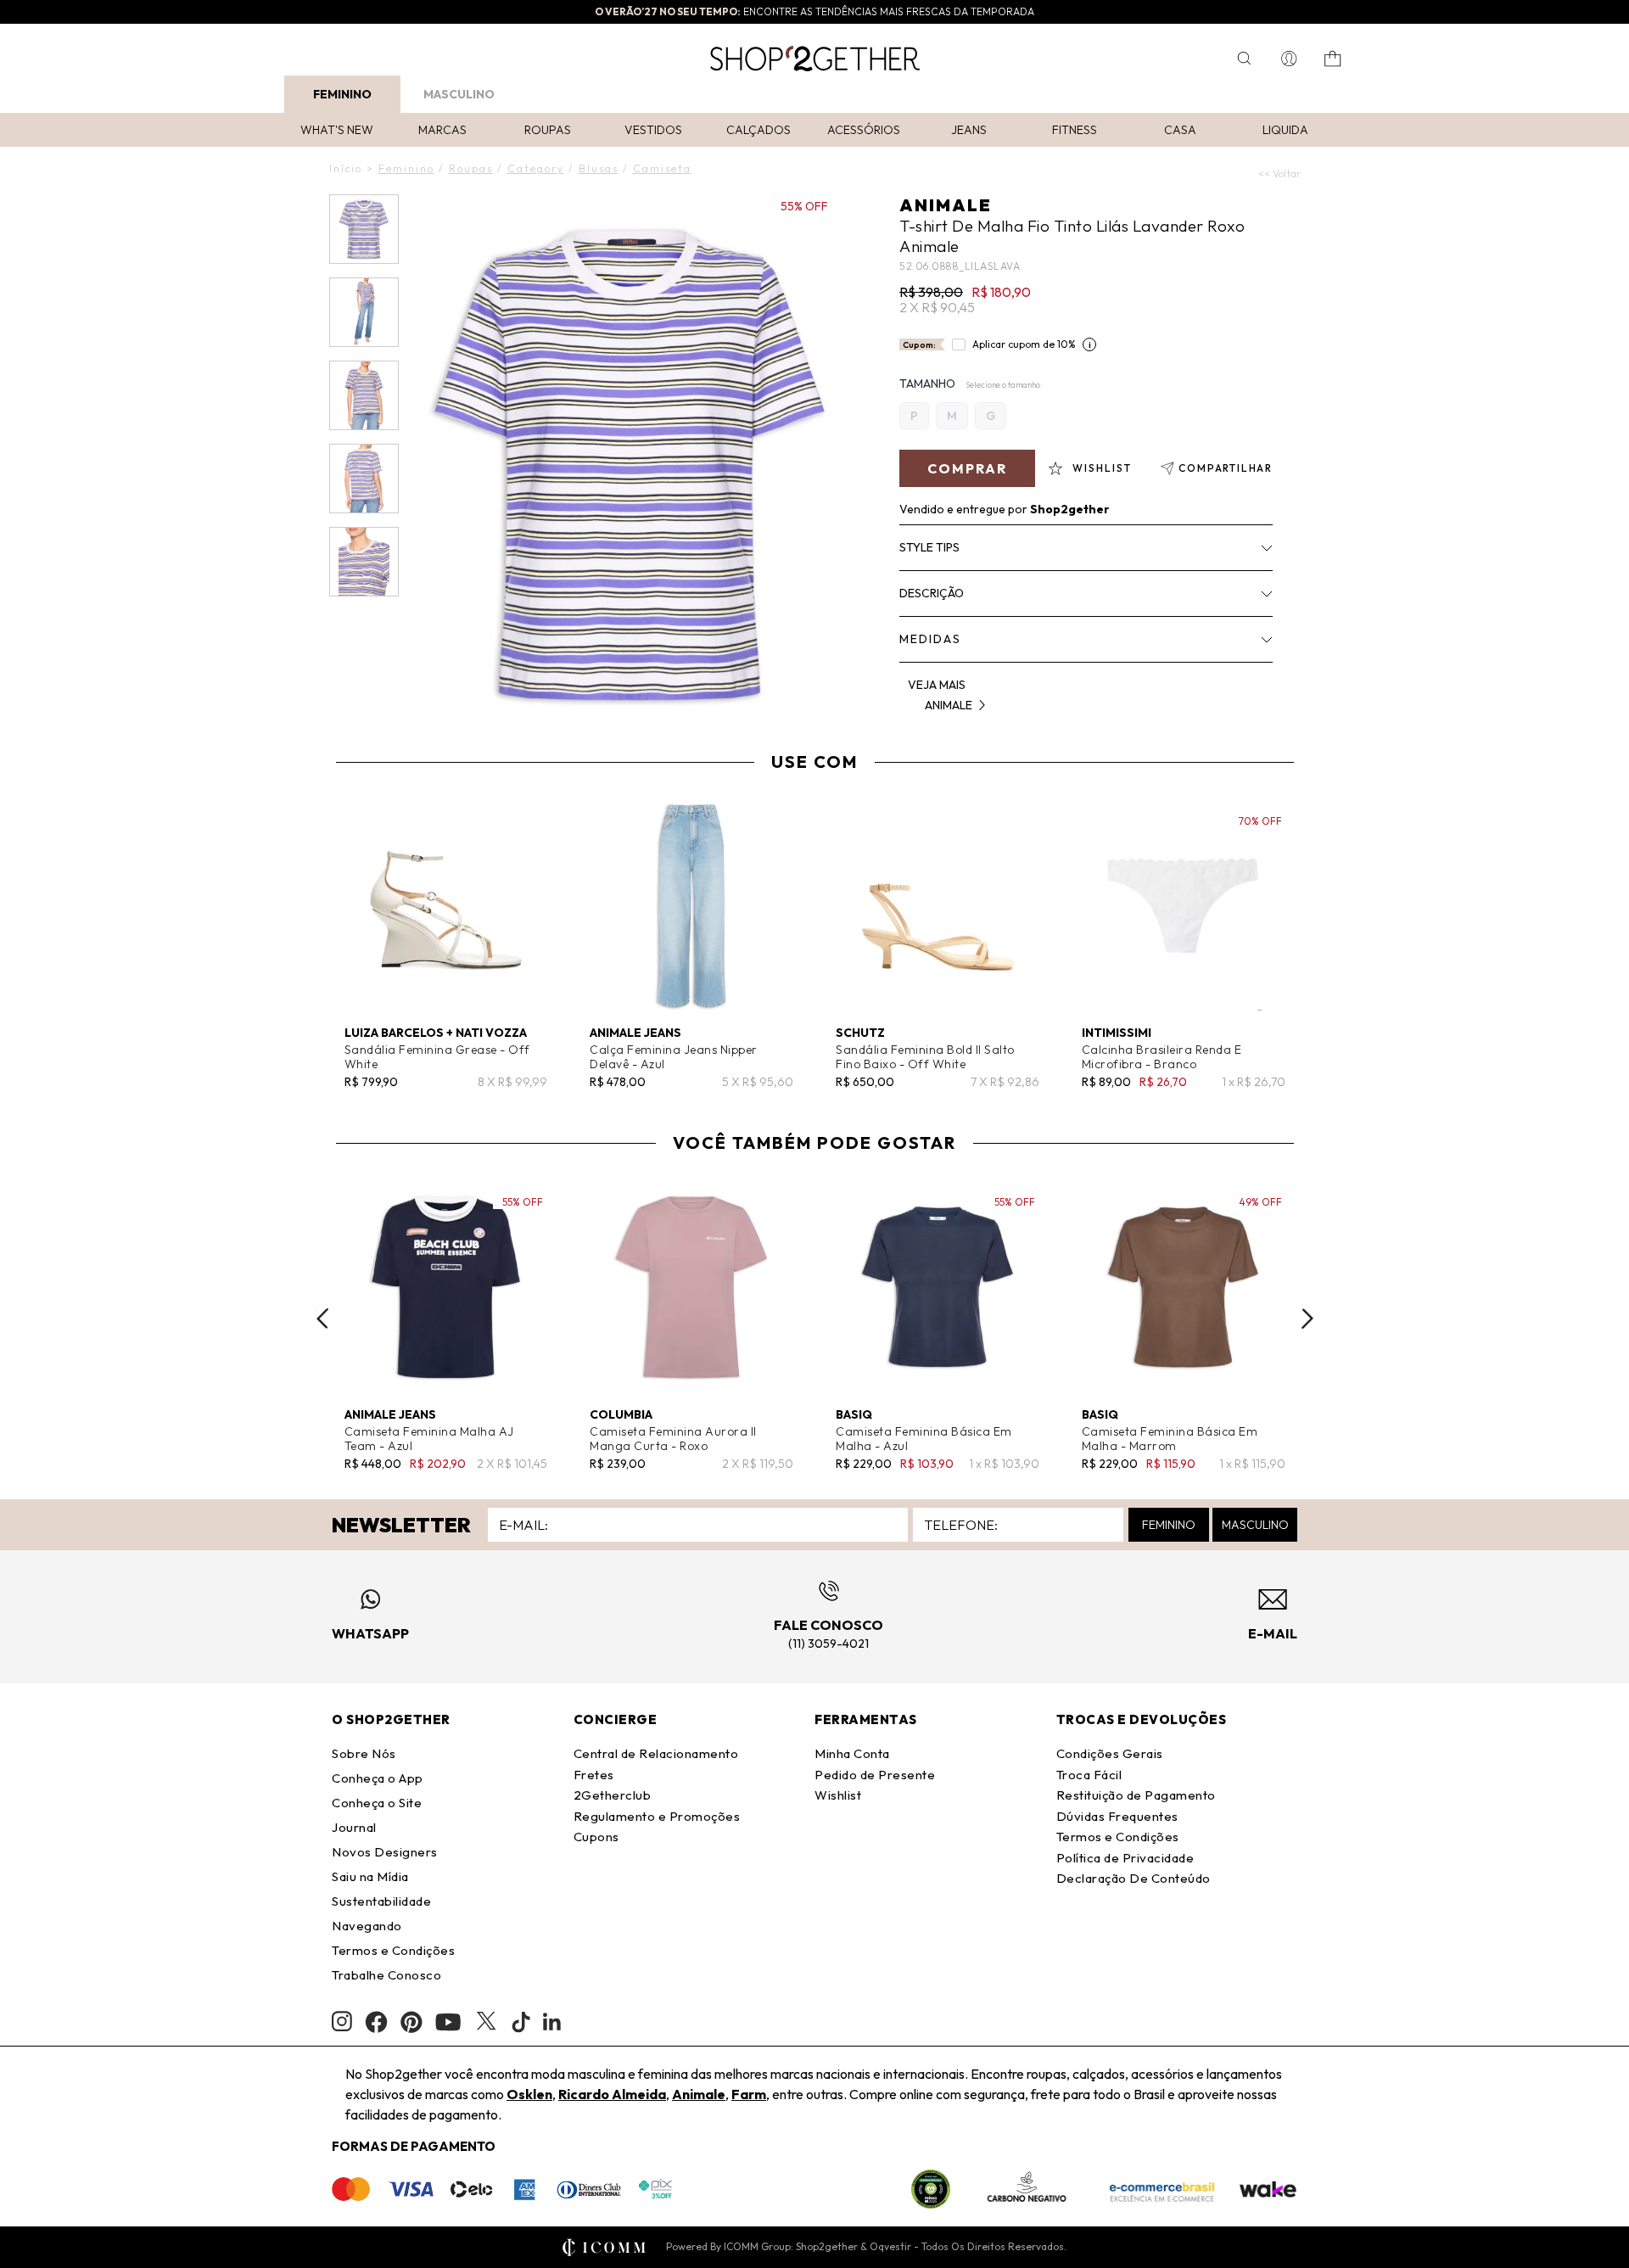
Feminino (342, 94)
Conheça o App (378, 1778)
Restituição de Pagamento (1136, 1795)
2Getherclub (613, 1795)
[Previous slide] (322, 1319)
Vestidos (653, 130)
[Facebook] (376, 2022)
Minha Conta (852, 1753)
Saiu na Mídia (370, 1876)
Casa (1180, 130)
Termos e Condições (393, 1950)
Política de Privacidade (1125, 1858)
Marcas (442, 130)
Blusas (599, 168)
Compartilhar (1226, 468)
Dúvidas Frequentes (1117, 1816)
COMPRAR (967, 468)
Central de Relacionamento (656, 1753)
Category (536, 168)
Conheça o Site (377, 1803)
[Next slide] (1307, 1319)
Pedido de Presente (875, 1775)
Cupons (596, 1837)
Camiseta (662, 168)
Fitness (1075, 130)
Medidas (930, 639)
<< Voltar (1279, 174)
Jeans (969, 130)
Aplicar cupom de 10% (1024, 344)
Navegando (367, 1926)
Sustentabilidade (381, 1901)
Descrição (932, 593)
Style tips (929, 547)
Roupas (548, 130)
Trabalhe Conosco (386, 1975)
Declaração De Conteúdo (1134, 1878)
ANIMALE (946, 205)
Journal (354, 1827)
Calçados (759, 130)
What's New (337, 130)
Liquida (1285, 130)
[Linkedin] (552, 2022)
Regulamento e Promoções (657, 1816)
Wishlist (838, 1795)
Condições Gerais (1110, 1753)
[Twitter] (486, 2022)
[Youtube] (448, 2022)
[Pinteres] (411, 2022)
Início (346, 168)
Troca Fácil (1089, 1775)
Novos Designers (385, 1852)
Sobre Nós (364, 1753)
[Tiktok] (521, 2022)
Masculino (459, 94)
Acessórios (864, 130)
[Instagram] (342, 2022)
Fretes (594, 1775)
